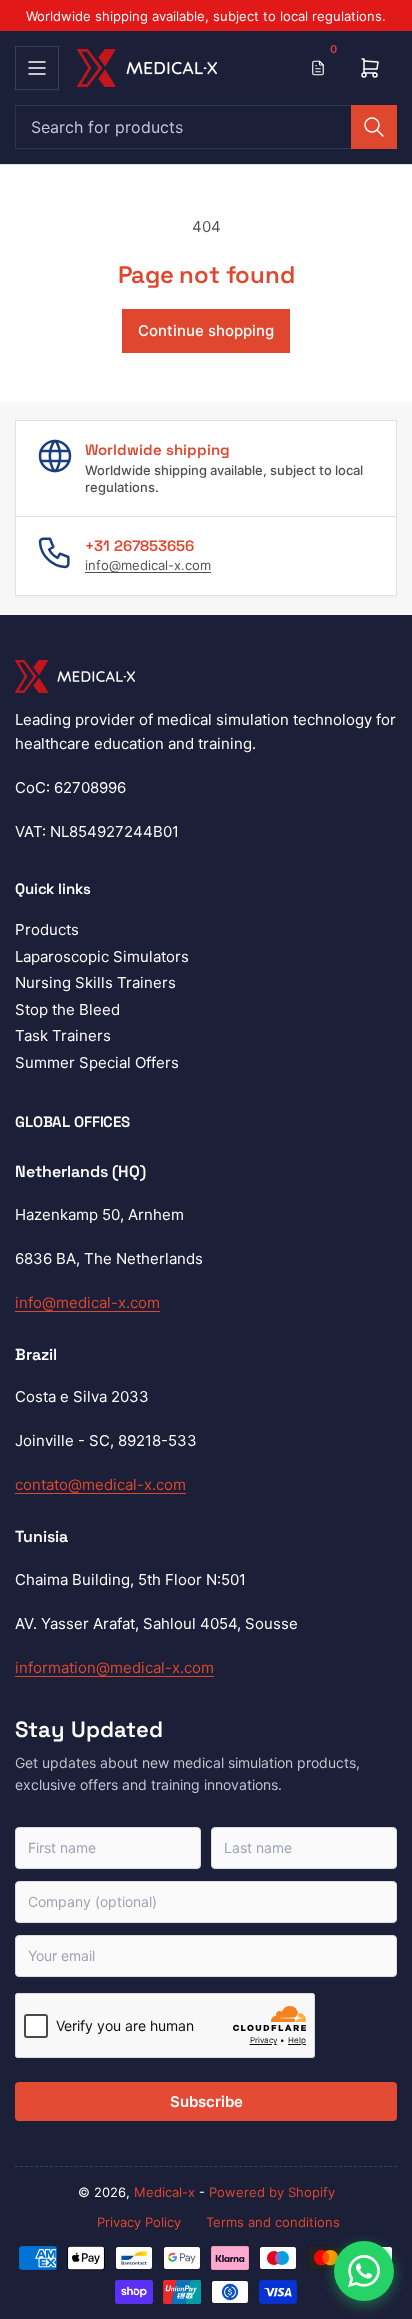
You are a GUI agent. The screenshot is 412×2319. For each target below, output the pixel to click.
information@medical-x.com (114, 1667)
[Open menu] (37, 68)
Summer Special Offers (97, 1062)
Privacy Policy (139, 2222)
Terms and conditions (273, 2222)
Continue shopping (206, 330)
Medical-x (164, 2192)
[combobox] (206, 127)
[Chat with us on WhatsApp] (364, 2271)
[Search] (374, 127)
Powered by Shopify (272, 2192)
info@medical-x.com (148, 565)
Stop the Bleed (67, 1009)
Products (47, 929)
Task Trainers (63, 1035)
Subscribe (206, 2101)
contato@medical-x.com (100, 1484)
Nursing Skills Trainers (95, 982)
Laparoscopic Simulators (102, 956)
